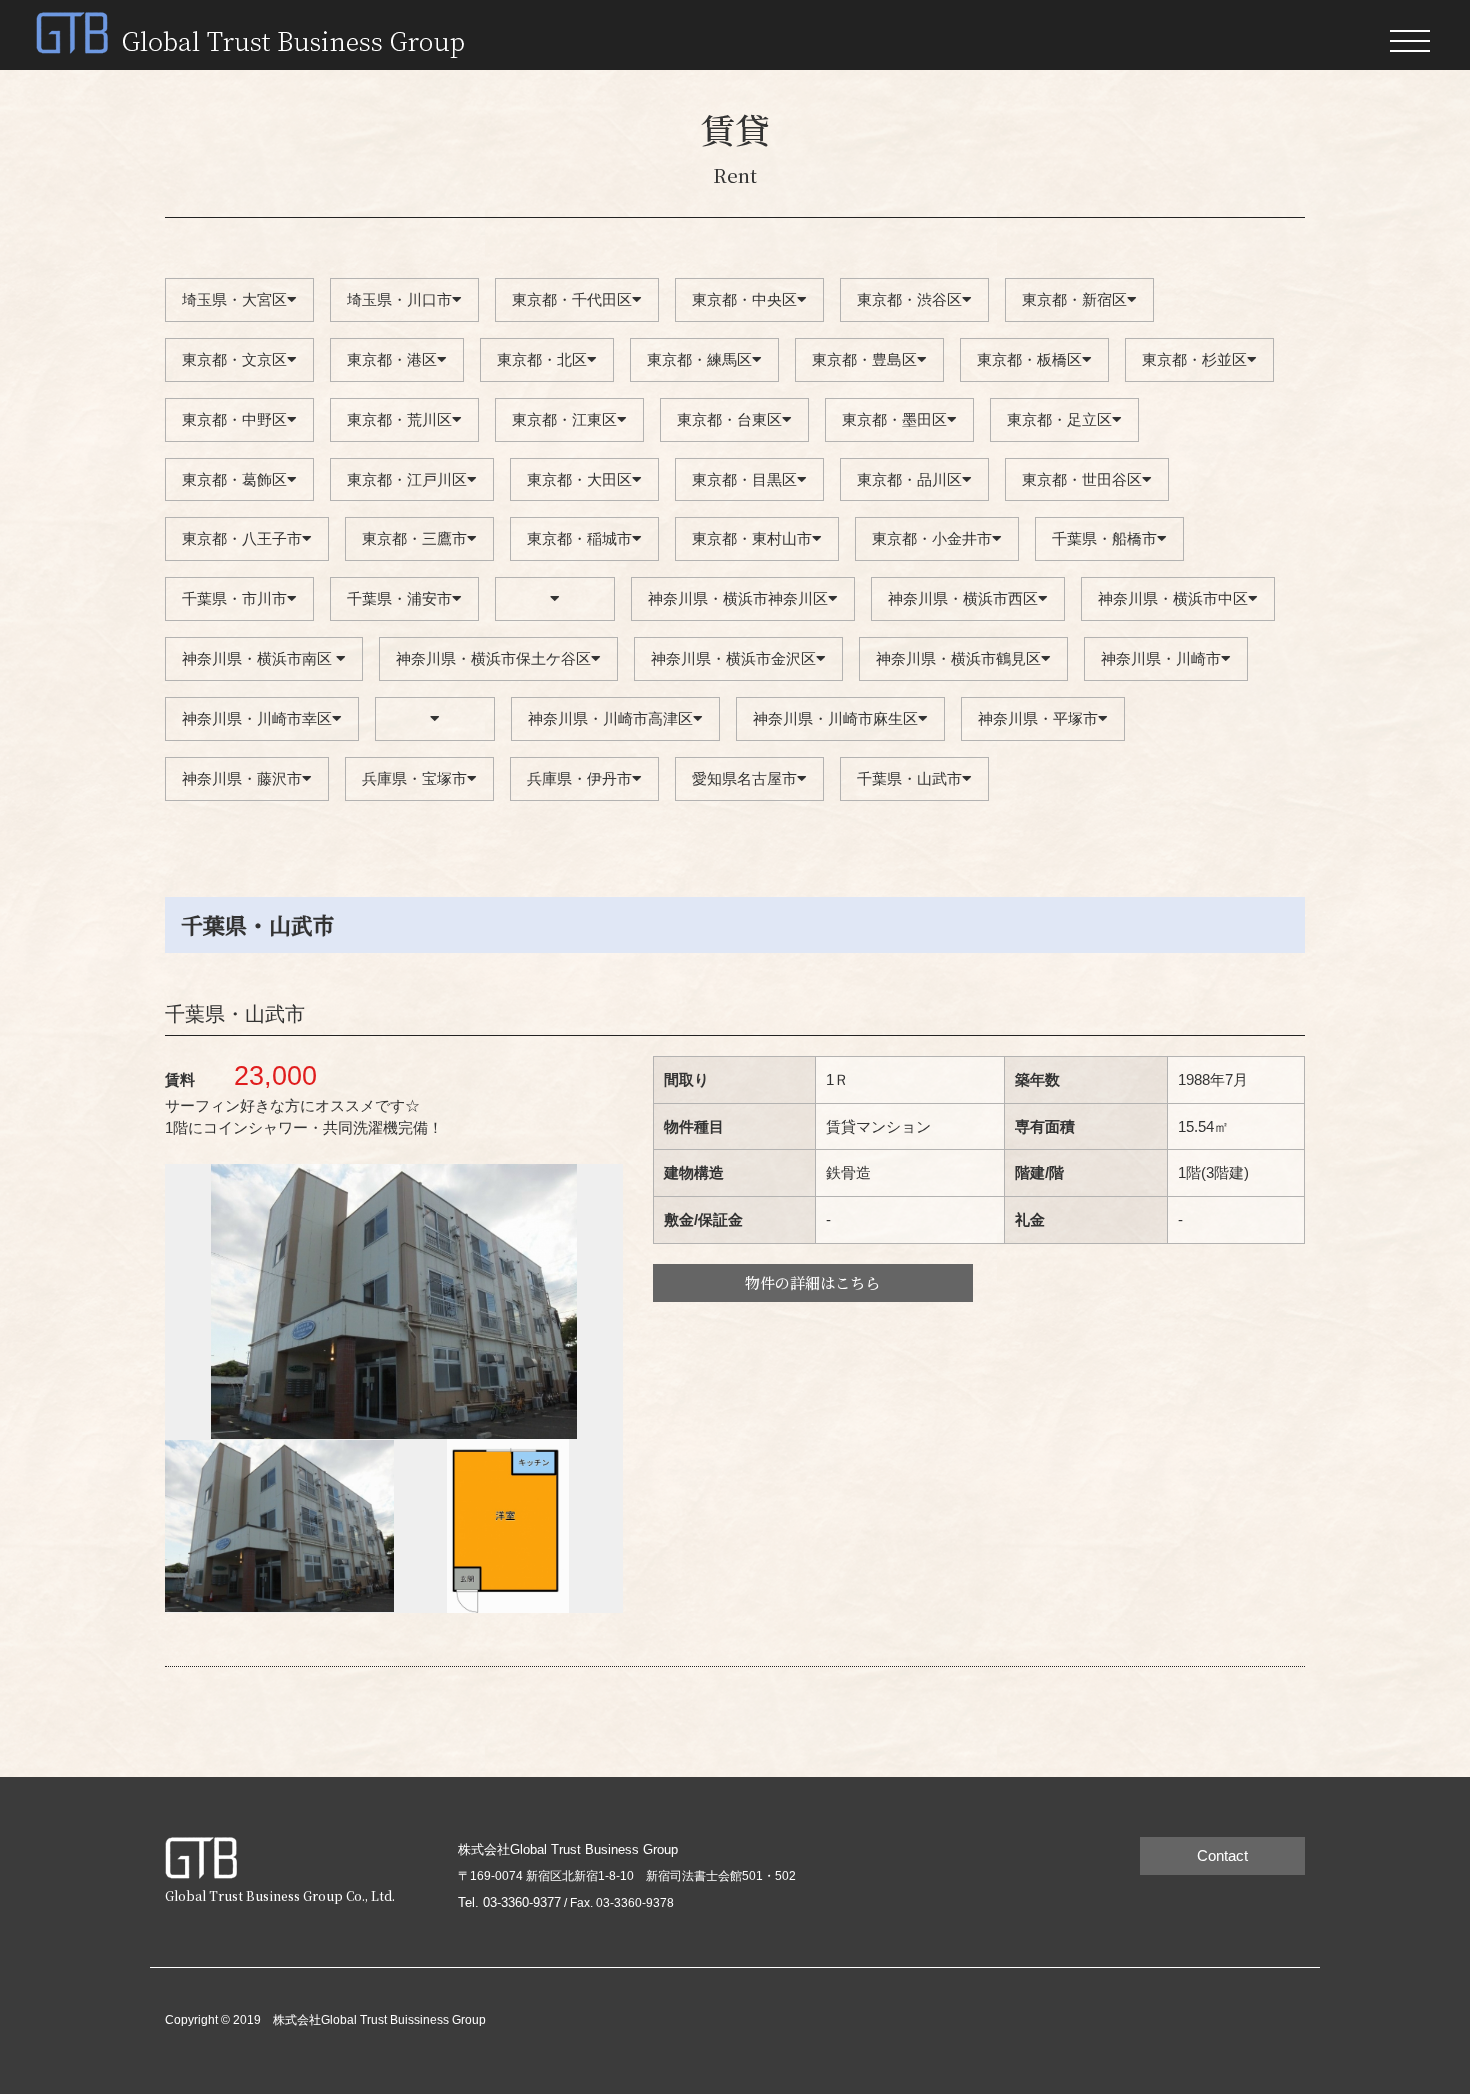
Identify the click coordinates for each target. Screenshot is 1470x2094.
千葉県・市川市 (234, 598)
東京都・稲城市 (579, 538)
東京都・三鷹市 (414, 538)
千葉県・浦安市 (399, 598)
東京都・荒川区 (399, 419)
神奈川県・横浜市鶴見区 (958, 658)
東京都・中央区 (744, 299)
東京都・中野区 (234, 419)
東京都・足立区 (1059, 419)
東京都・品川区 (909, 479)
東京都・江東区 (564, 419)
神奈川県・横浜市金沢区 (733, 658)
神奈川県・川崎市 (1161, 658)
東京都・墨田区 (894, 419)
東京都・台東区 (729, 419)
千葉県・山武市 (909, 778)
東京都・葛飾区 (234, 479)
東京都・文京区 (234, 359)
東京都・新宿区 (1074, 299)
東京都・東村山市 (752, 538)
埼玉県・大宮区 (234, 299)
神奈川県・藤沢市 (242, 778)
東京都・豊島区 (864, 359)
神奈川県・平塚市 (1038, 718)
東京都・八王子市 (242, 538)
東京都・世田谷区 (1082, 479)
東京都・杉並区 (1194, 359)
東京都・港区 (392, 359)
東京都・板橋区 (1029, 359)
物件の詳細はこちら (812, 1282)
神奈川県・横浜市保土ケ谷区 (493, 658)
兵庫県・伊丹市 (579, 778)
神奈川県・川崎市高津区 (610, 718)
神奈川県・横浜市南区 (259, 658)
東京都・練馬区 (699, 359)
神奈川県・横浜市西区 (963, 598)
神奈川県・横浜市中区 (1173, 598)
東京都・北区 (542, 359)
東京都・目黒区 (744, 479)
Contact (1222, 1855)
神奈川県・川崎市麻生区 (835, 718)
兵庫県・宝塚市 (414, 778)
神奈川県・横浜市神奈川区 (738, 598)
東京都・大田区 (579, 479)
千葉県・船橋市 (1104, 538)
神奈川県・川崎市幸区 (257, 718)
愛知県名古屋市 (744, 778)
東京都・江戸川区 (407, 479)
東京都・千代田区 (572, 299)
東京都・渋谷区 (909, 299)
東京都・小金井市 (932, 538)
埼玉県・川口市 (399, 299)
